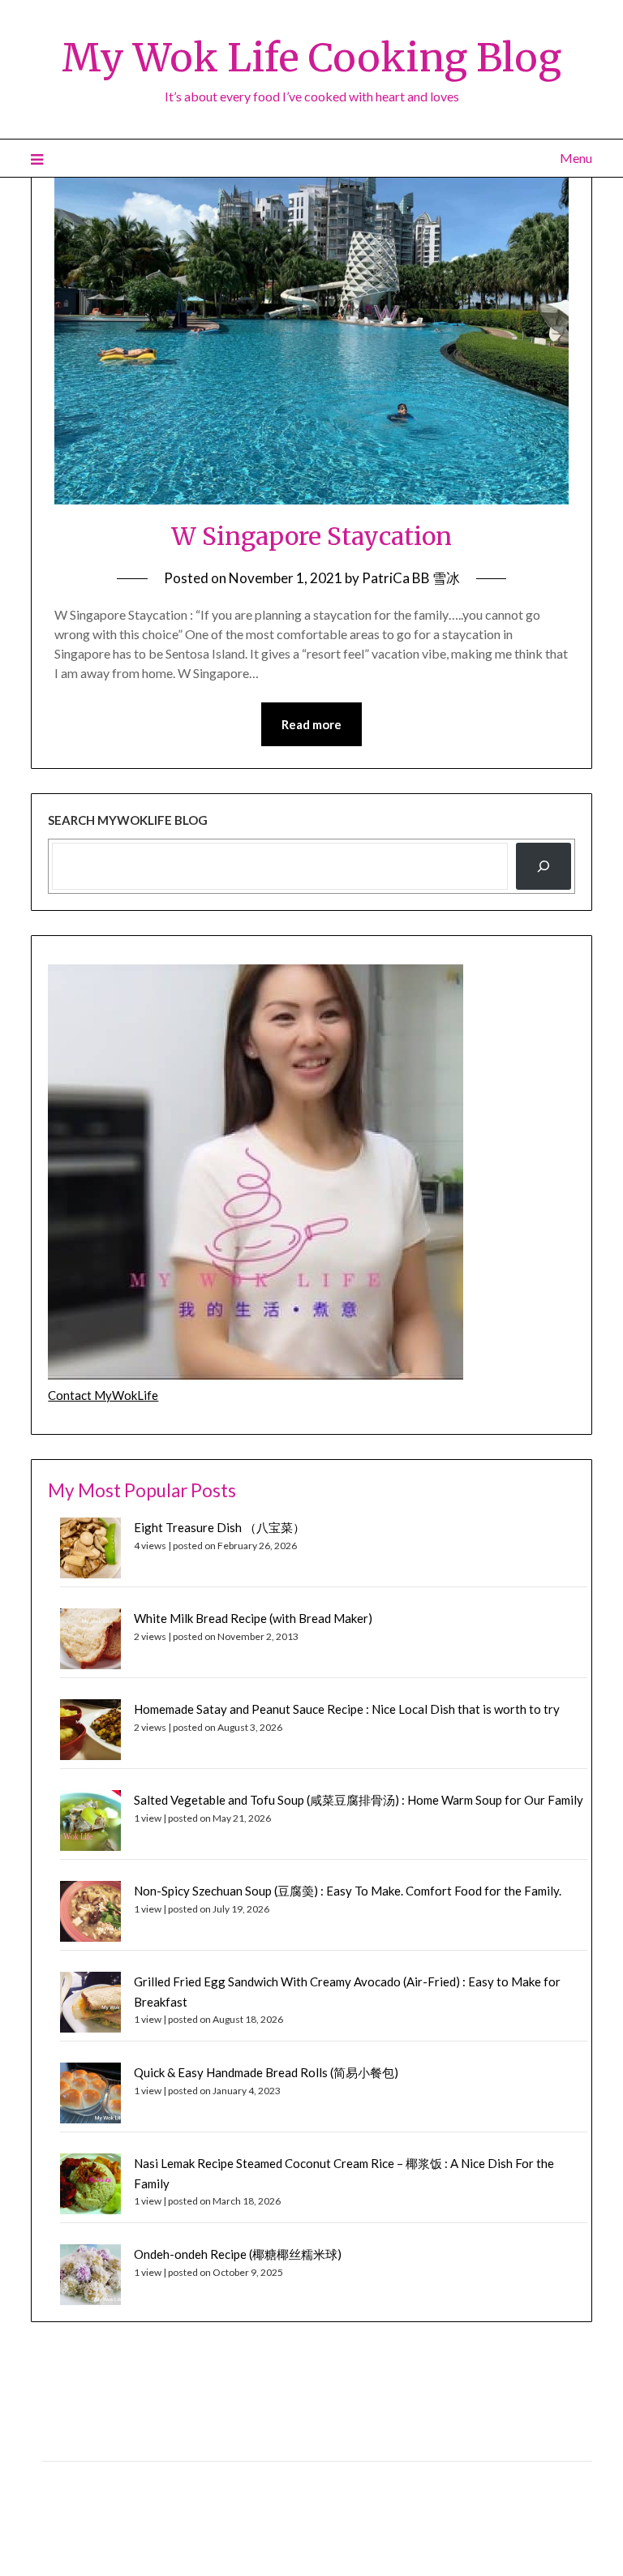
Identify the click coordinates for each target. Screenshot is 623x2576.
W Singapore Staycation (311, 536)
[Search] (544, 866)
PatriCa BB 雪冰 (411, 578)
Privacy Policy (77, 2443)
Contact (63, 2478)
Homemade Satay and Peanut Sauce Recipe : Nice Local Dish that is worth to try (347, 1709)
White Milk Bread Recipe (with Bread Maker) (253, 1618)
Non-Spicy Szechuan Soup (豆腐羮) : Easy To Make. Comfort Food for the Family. (348, 1891)
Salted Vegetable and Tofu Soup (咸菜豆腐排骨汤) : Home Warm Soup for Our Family (359, 1800)
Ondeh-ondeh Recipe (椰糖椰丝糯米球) (238, 2254)
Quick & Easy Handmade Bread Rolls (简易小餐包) (266, 2072)
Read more (311, 724)
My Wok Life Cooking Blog (311, 58)
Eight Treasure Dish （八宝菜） (219, 1527)
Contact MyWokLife (103, 1395)
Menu (576, 158)
